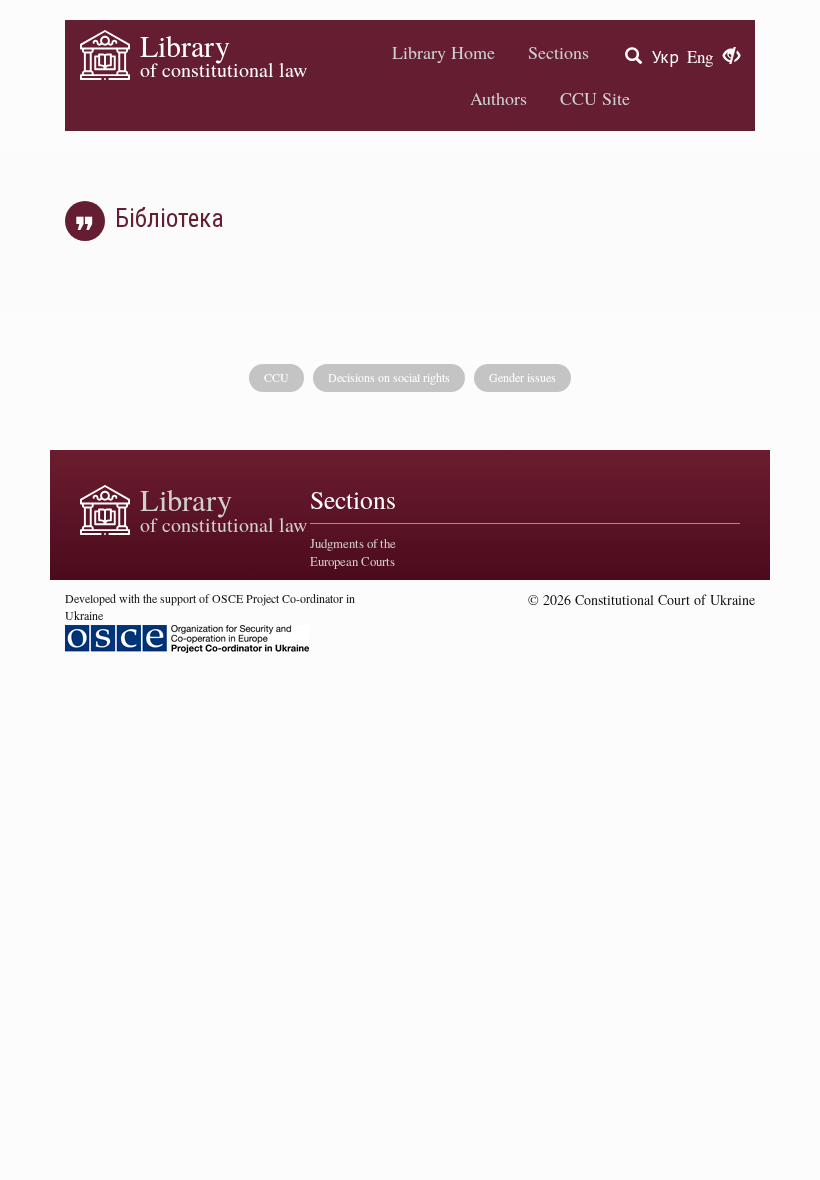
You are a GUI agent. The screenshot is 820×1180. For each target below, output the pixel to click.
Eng (700, 56)
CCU (276, 377)
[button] (731, 57)
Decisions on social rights (389, 377)
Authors (498, 98)
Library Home (443, 52)
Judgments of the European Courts (353, 552)
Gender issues (522, 377)
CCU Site (595, 98)
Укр (665, 56)
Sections (558, 52)
